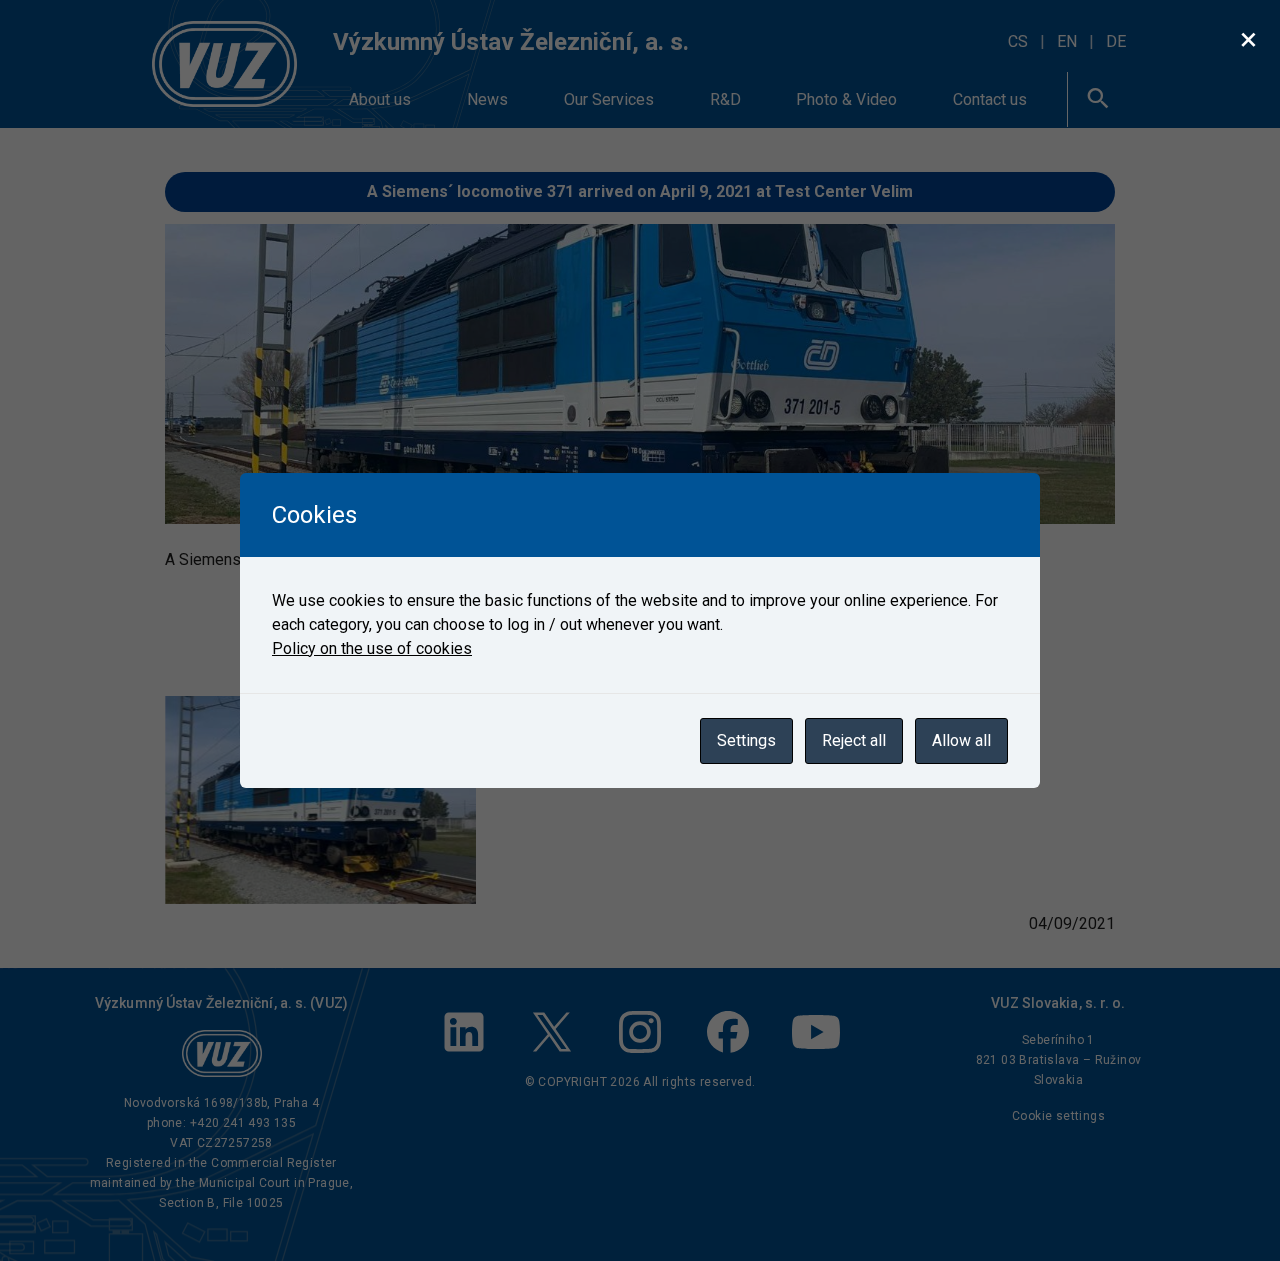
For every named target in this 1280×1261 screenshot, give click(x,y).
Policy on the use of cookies (372, 648)
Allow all (961, 740)
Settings (746, 740)
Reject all (854, 740)
